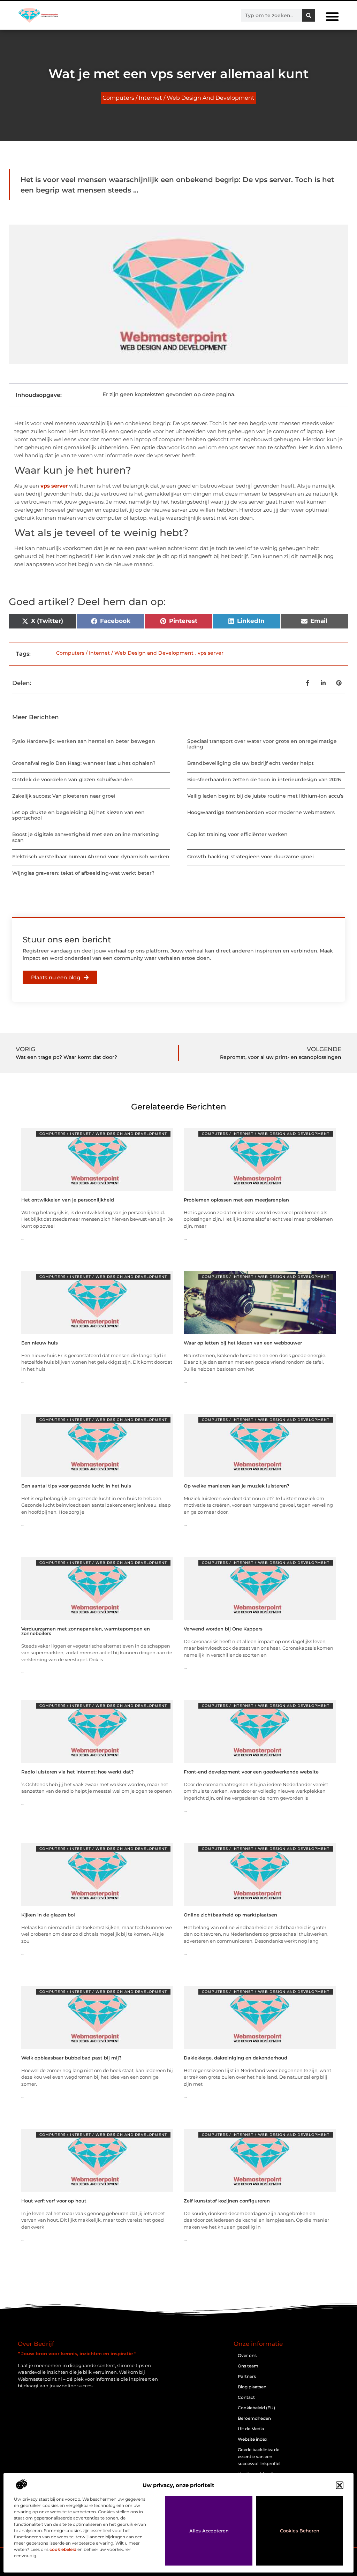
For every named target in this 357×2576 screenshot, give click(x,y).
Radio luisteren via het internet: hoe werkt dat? (78, 1772)
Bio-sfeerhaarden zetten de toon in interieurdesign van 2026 (264, 779)
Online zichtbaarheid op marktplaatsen (230, 1915)
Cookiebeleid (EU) (256, 2408)
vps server (54, 486)
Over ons (247, 2355)
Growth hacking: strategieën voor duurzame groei (250, 857)
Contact (246, 2397)
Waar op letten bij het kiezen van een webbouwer (243, 1343)
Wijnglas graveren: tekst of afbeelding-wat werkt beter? (83, 873)
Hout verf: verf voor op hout (54, 2201)
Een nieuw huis (40, 1343)
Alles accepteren (209, 2531)
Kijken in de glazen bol (48, 1915)
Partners (247, 2376)
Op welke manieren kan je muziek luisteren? (237, 1486)
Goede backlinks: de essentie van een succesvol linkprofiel (259, 2457)
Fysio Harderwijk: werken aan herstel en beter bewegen (84, 741)
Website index (253, 2439)
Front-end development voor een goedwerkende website (251, 1772)
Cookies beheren (300, 2531)
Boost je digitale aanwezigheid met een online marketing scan (86, 837)
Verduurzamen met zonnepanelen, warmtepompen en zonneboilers (86, 1631)
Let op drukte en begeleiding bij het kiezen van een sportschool (78, 815)
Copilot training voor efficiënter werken (237, 834)
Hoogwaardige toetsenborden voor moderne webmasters (261, 812)
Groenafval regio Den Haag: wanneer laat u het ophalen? (84, 763)
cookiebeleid (63, 2549)
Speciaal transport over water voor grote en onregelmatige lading (262, 744)
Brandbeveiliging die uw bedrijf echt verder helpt (250, 763)
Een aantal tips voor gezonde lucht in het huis (76, 1486)
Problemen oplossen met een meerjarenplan (236, 1200)
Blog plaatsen (252, 2387)
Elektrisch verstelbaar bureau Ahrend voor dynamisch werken (91, 857)
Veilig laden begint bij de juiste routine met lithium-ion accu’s (265, 796)
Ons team (248, 2366)
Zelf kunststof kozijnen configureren (227, 2201)
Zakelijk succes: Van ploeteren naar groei (64, 796)
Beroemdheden (254, 2418)
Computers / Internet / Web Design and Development (178, 98)
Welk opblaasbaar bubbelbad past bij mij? (71, 2058)
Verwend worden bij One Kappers (223, 1629)
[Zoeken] (309, 15)
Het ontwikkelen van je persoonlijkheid (68, 1200)
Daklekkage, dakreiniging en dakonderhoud (236, 2058)
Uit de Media (251, 2429)
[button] (340, 2485)
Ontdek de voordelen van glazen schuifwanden (73, 779)
